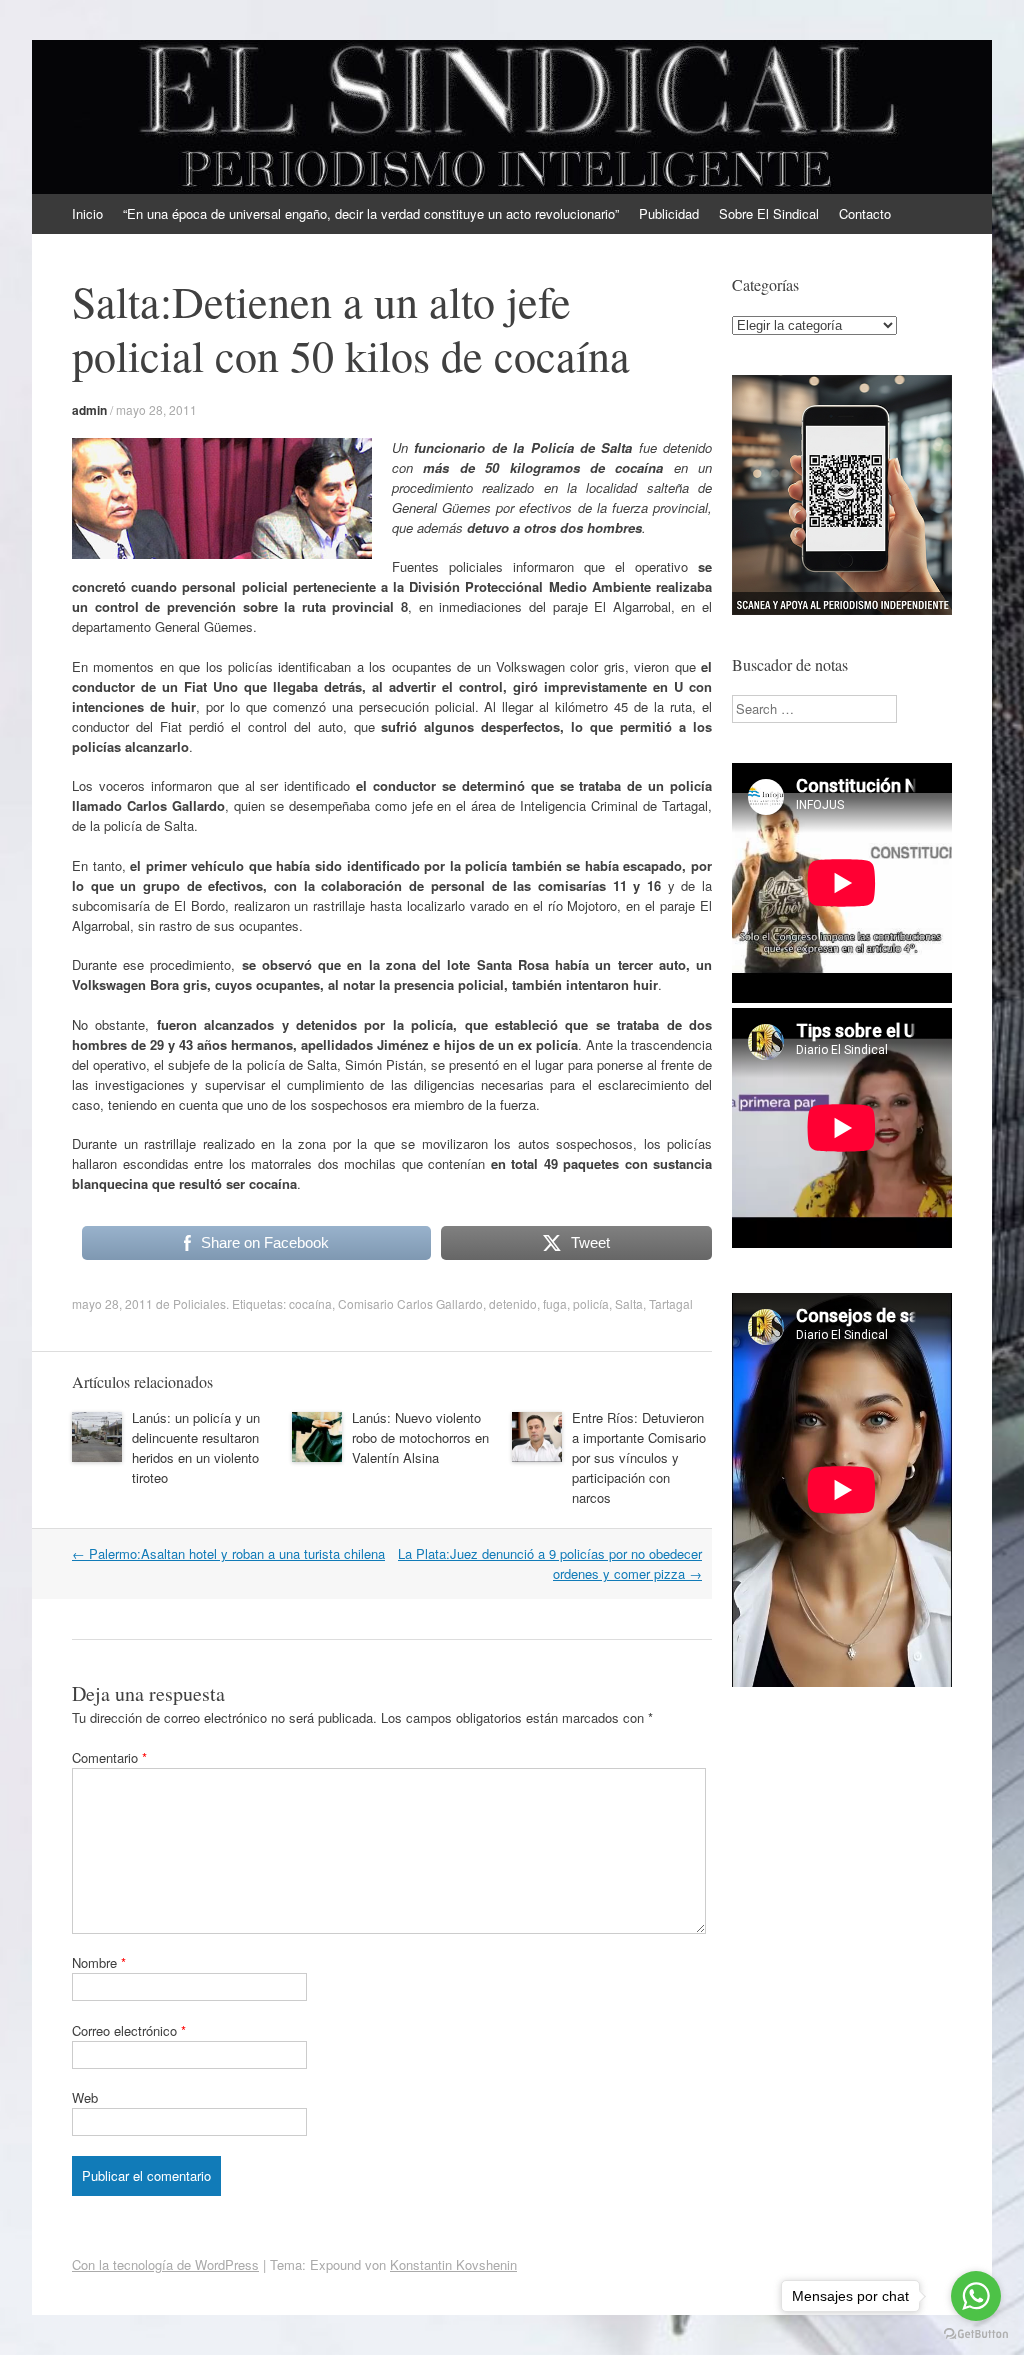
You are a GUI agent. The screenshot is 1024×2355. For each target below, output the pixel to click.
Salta (629, 1303)
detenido (513, 1303)
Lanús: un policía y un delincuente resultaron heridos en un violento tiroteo (196, 1447)
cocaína (310, 1303)
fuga (555, 1303)
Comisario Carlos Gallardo (410, 1303)
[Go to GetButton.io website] (976, 2334)
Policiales (199, 1303)
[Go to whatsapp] (976, 2296)
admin (89, 410)
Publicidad (669, 213)
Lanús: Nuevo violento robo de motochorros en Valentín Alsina (420, 1437)
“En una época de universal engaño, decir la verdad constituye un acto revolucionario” (371, 213)
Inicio (87, 213)
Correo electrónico (129, 2030)
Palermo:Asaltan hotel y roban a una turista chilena (228, 1553)
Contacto (865, 213)
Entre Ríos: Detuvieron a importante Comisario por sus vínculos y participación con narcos (639, 1457)
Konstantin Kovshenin (453, 2264)
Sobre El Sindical (769, 213)
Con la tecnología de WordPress (165, 2264)
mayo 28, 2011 (156, 409)
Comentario (109, 1757)
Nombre (99, 1962)
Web (85, 2097)
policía (591, 1303)
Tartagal (671, 1303)
